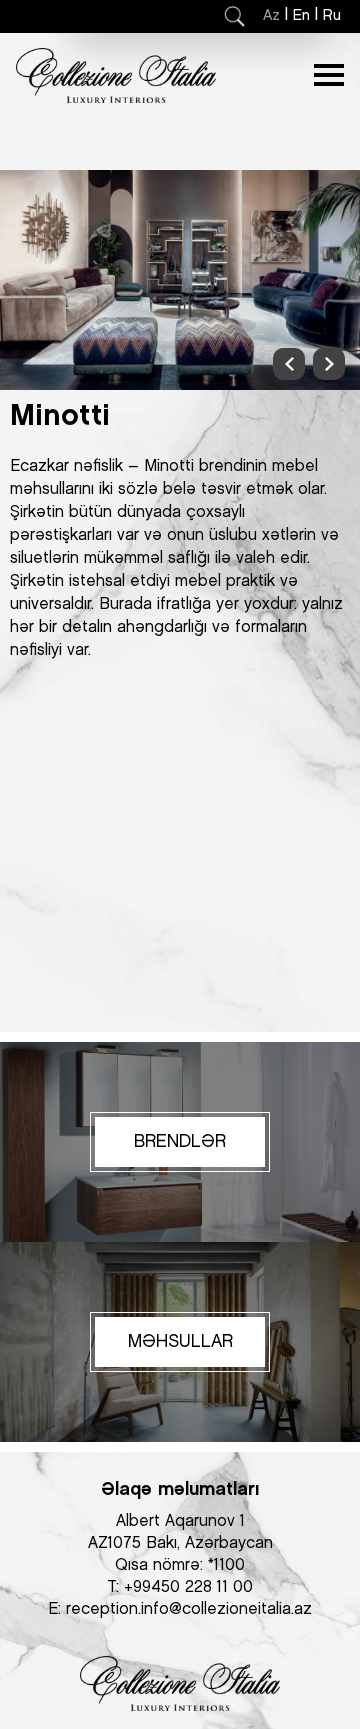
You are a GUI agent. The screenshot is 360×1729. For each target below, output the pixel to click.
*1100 (226, 1565)
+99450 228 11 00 (188, 1587)
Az (271, 16)
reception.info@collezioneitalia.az (189, 1609)
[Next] (329, 364)
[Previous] (289, 364)
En (301, 16)
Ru (332, 16)
